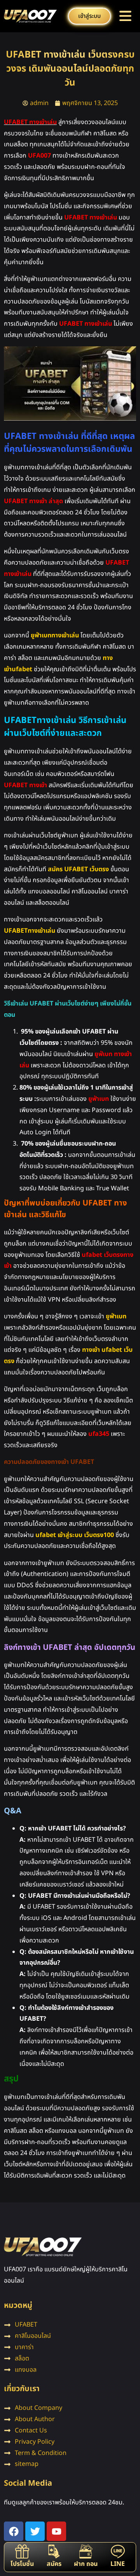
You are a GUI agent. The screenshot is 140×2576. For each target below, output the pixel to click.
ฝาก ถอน (86, 2564)
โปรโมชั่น (22, 2564)
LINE (118, 2564)
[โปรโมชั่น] (22, 2551)
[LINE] (118, 2551)
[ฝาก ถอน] (86, 2551)
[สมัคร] (54, 2551)
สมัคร (54, 2564)
